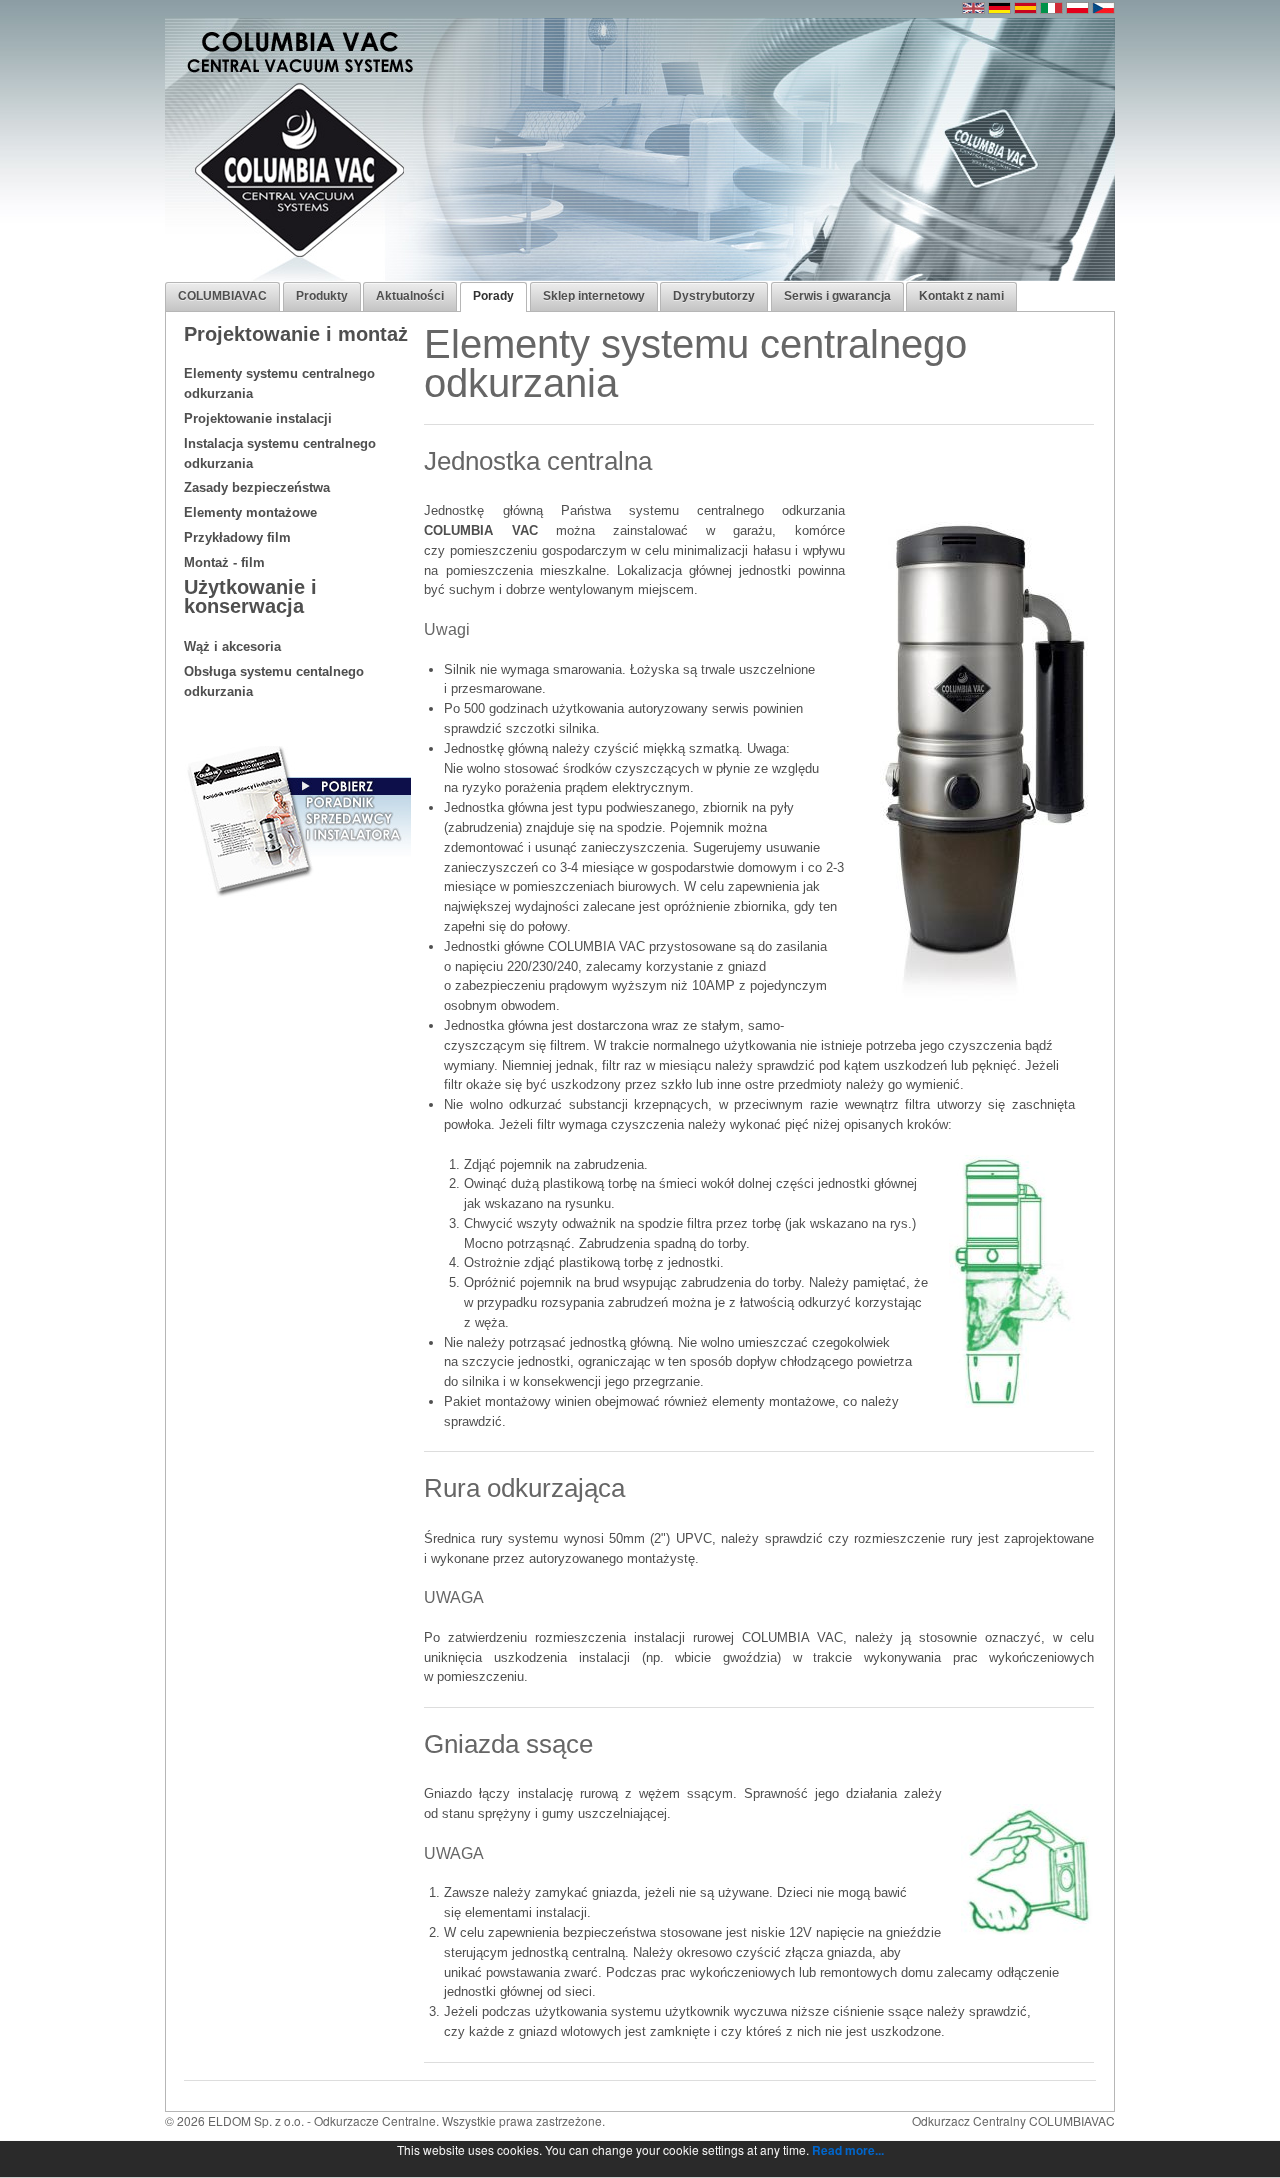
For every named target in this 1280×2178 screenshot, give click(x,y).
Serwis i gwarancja (837, 296)
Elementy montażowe (250, 512)
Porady (493, 296)
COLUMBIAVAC (222, 296)
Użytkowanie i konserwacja (250, 597)
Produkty (322, 296)
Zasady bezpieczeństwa (257, 487)
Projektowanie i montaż (296, 334)
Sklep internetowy (594, 296)
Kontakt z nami (961, 296)
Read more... (848, 2150)
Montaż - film (224, 562)
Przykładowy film (237, 537)
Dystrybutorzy (714, 296)
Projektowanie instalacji (258, 418)
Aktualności (410, 296)
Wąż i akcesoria (232, 646)
